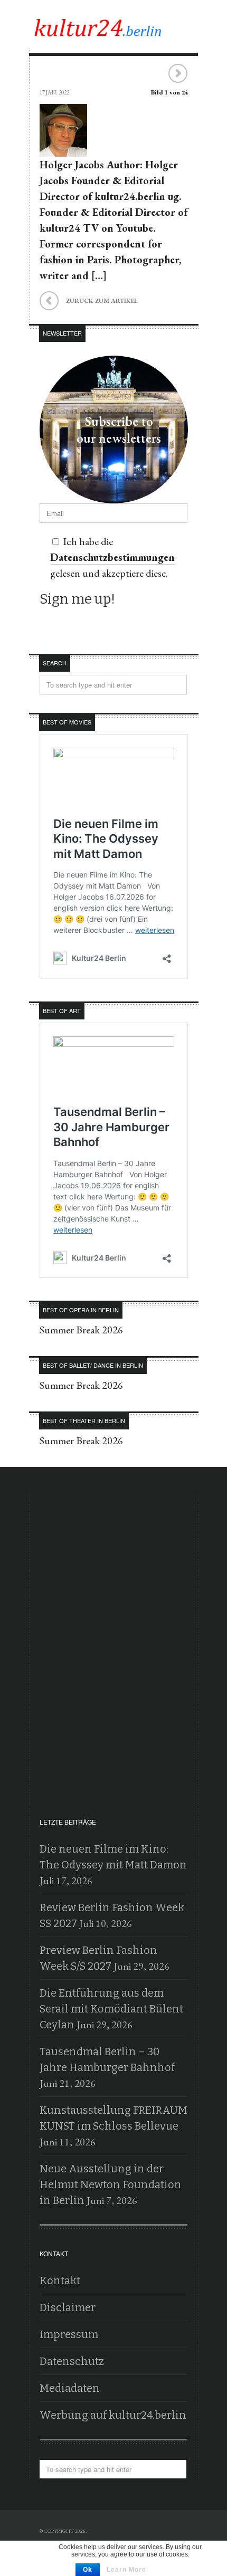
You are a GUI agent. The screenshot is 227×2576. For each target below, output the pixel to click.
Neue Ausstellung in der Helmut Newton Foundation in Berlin (111, 2184)
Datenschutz (72, 2361)
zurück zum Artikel (89, 299)
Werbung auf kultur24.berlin (113, 2415)
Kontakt (60, 2281)
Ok (88, 2570)
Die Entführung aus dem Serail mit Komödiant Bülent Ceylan (111, 2009)
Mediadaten (70, 2388)
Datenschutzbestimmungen (112, 557)
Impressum (69, 2334)
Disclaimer (68, 2307)
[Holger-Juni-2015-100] (63, 149)
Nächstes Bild (178, 74)
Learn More (126, 2570)
